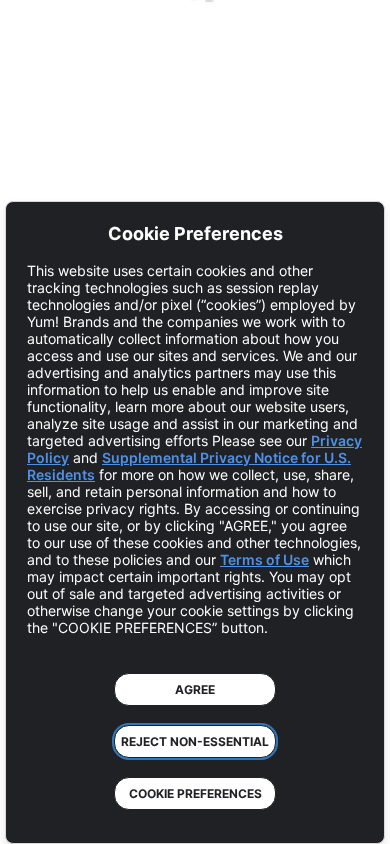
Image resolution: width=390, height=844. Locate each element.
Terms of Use (264, 559)
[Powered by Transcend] (35, 813)
